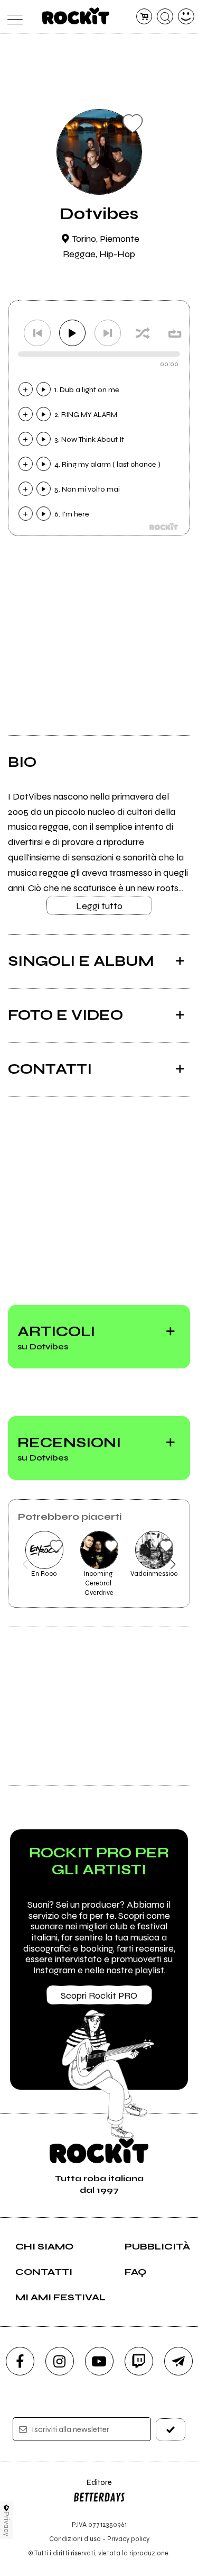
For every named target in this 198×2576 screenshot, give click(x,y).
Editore (92, 2487)
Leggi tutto (99, 906)
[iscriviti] (171, 2430)
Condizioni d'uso (75, 2539)
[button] (25, 1564)
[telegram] (178, 2361)
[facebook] (20, 2361)
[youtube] (99, 2361)
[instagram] (60, 2361)
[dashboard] (186, 17)
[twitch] (139, 2361)
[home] (76, 16)
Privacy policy (128, 2539)
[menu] (12, 17)
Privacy (7, 2524)
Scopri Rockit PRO (99, 1996)
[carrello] (144, 17)
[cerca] (165, 17)
